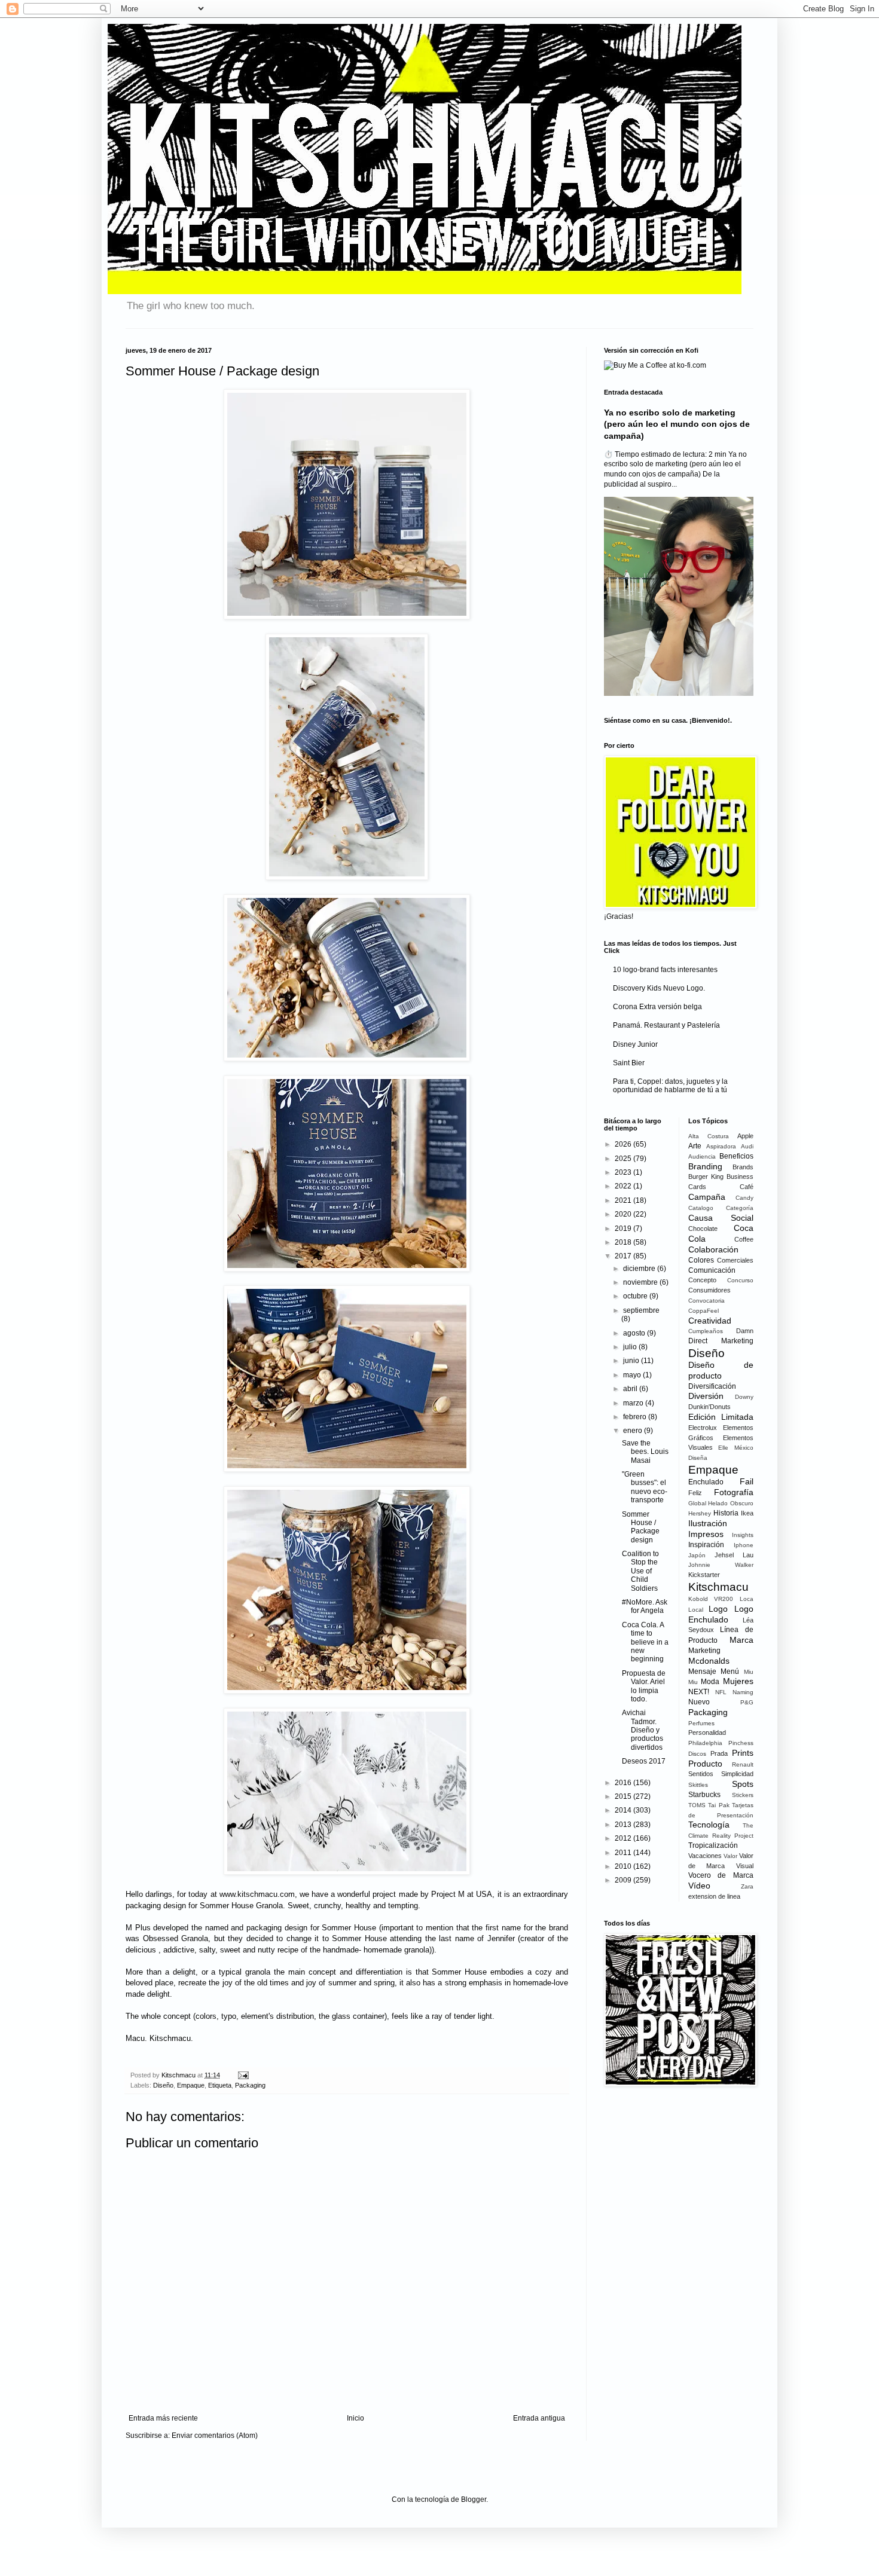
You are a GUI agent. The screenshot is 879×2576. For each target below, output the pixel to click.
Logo (718, 1609)
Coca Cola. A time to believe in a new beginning (645, 1642)
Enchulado (706, 1482)
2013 (624, 1825)
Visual (745, 1866)
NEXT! (699, 1692)
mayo (633, 1375)
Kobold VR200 (711, 1599)
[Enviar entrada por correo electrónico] (242, 2075)
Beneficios (736, 1156)
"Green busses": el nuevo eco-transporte (645, 1487)
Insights (743, 1535)
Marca (741, 1640)
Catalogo (701, 1208)
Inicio (355, 2418)
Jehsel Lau (734, 1555)
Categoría (740, 1208)
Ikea (747, 1513)
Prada (719, 1753)
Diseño (163, 2085)
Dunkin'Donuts (709, 1407)
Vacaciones (705, 1856)
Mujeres (738, 1681)
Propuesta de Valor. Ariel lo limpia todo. (644, 1686)
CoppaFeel (703, 1311)
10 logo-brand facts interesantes (665, 970)
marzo (634, 1403)
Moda (710, 1682)
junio (632, 1361)
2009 (624, 1880)
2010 (624, 1866)
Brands (743, 1167)
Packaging (250, 2085)
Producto (705, 1764)
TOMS (697, 1805)
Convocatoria (706, 1301)
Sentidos (701, 1774)
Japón (697, 1555)
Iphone (744, 1545)
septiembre (641, 1310)
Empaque (191, 2085)
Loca (747, 1599)
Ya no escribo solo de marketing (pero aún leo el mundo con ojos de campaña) (677, 424)
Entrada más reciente (163, 2418)
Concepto (702, 1280)
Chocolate (703, 1229)
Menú (730, 1672)
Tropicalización (713, 1845)
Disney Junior (635, 1044)
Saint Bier (629, 1063)
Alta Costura (709, 1136)
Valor (730, 1856)
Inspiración (706, 1545)
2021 (624, 1200)
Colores (701, 1260)
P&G (747, 1702)
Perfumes (701, 1723)
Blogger (474, 2499)
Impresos (706, 1534)
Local (696, 1610)
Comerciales (735, 1260)
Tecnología (709, 1825)
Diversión (706, 1396)
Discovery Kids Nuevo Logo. (659, 988)
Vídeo (699, 1886)
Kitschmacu (718, 1587)
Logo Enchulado (721, 1614)
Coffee (744, 1239)
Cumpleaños (706, 1331)
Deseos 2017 (644, 1761)
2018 (624, 1242)
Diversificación (712, 1386)
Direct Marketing (721, 1341)
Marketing (704, 1651)
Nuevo (699, 1702)
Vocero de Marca (721, 1875)
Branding (705, 1166)
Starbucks (704, 1795)
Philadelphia (705, 1743)
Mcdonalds (709, 1661)
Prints (743, 1753)
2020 (624, 1214)
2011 (624, 1853)
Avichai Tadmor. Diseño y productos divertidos (643, 1730)
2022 (624, 1186)
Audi (747, 1146)
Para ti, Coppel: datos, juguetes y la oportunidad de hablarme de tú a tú (670, 1086)
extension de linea (714, 1896)
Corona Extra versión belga (657, 1007)
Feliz (695, 1493)
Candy (744, 1198)
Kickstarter (704, 1575)
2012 (624, 1838)
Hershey (700, 1513)
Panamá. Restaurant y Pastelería (666, 1025)
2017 (624, 1256)
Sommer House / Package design (641, 1527)
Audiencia (702, 1156)
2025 (624, 1159)
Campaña (707, 1197)
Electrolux (703, 1428)
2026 (624, 1144)
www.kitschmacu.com (257, 1894)
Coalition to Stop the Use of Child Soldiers (640, 1571)
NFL (721, 1692)
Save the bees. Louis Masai (645, 1452)
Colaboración (713, 1249)
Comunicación (712, 1270)
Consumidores (709, 1290)
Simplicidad (737, 1774)
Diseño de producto (721, 1370)
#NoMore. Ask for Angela (645, 1606)
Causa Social (721, 1218)
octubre (636, 1296)
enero (634, 1431)
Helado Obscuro (731, 1503)
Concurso (740, 1280)
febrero (636, 1417)
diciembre (640, 1269)
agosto (635, 1333)
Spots (743, 1784)
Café (747, 1187)
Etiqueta (220, 2085)
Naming (743, 1692)
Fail (747, 1481)
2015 (624, 1796)
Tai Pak (719, 1805)
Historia (726, 1513)
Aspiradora (721, 1146)
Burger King (706, 1177)
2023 (624, 1172)
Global (697, 1503)
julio (631, 1347)
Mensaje (702, 1672)
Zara (747, 1886)
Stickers (743, 1795)
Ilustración (708, 1523)
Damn (745, 1331)
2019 (624, 1229)
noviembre (641, 1282)
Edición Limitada (721, 1417)
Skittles (698, 1785)
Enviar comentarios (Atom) (215, 2436)
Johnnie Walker (721, 1565)
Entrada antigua (539, 2418)
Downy (744, 1397)
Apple (745, 1136)
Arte (695, 1146)
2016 (624, 1783)
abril (631, 1389)
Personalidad (707, 1732)
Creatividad (710, 1321)
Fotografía (734, 1492)
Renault (743, 1764)
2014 (624, 1810)
